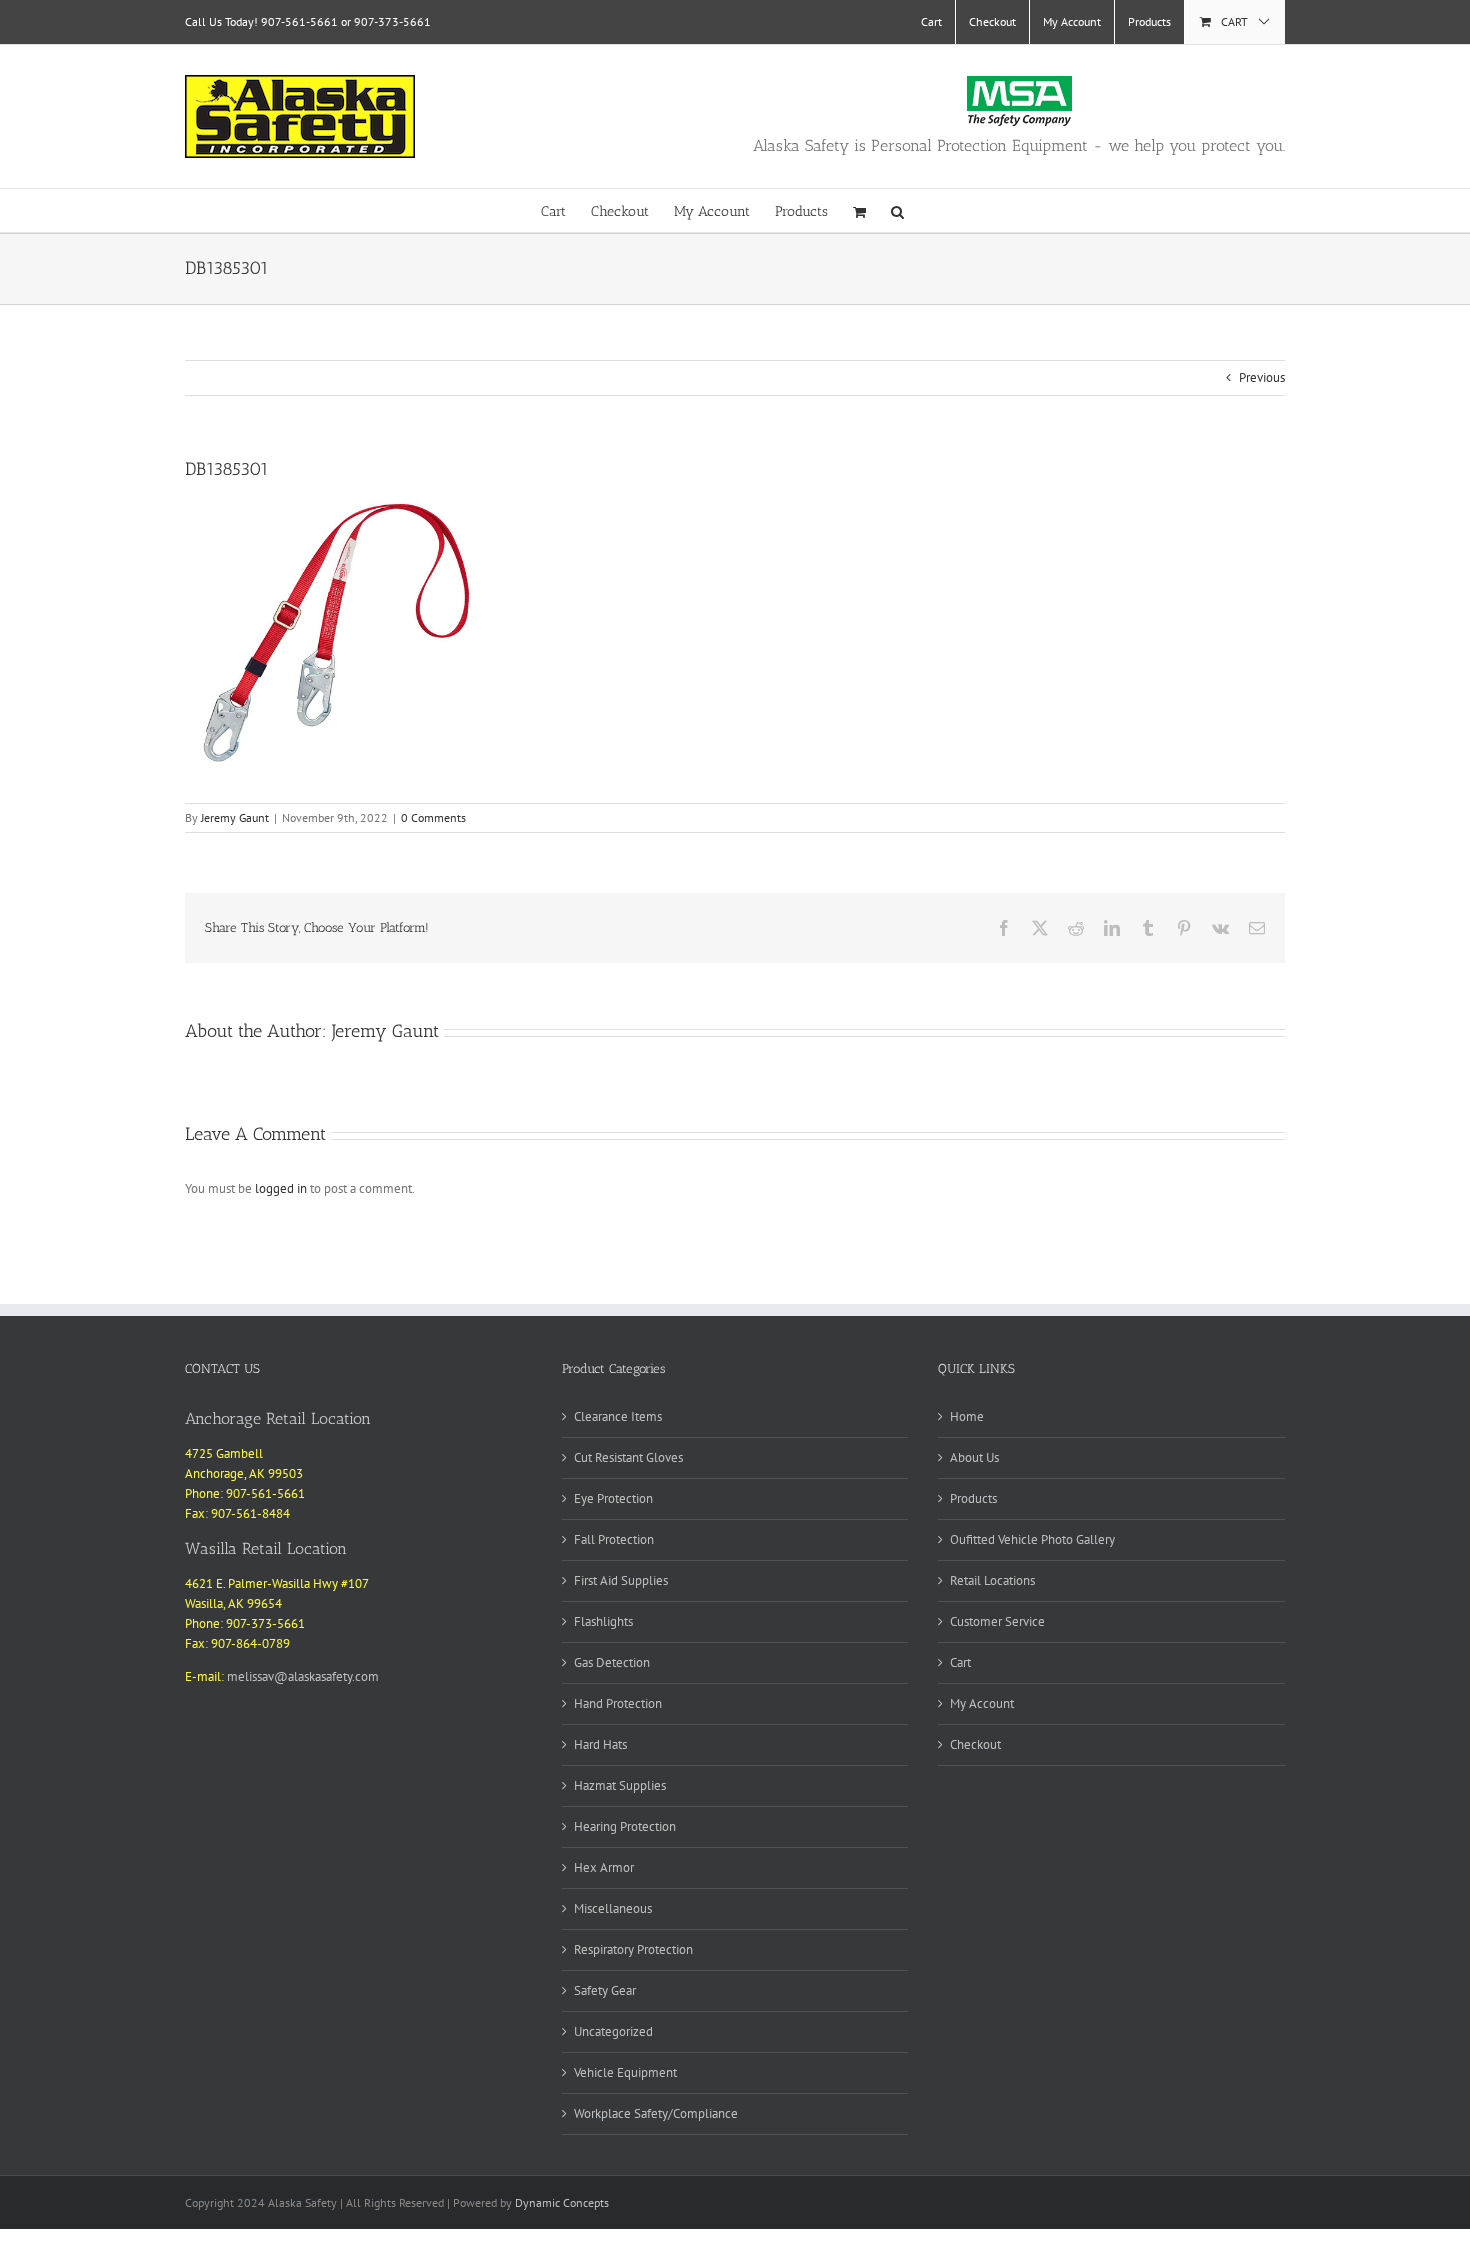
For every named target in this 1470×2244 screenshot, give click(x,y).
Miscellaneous (613, 1908)
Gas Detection (612, 1662)
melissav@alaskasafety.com (303, 1676)
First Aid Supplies (621, 1580)
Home (967, 1416)
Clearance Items (618, 1416)
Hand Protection (618, 1703)
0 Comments (433, 817)
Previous (1262, 377)
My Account (982, 1703)
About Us (974, 1457)
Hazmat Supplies (620, 1785)
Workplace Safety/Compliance (656, 2113)
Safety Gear (605, 1990)
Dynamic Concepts (562, 2202)
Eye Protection (613, 1498)
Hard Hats (600, 1744)
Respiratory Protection (633, 1949)
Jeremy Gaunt (235, 817)
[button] (897, 210)
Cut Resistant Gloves (628, 1457)
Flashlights (603, 1621)
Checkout (975, 1744)
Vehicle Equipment (625, 2072)
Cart (960, 1662)
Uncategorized (613, 2031)
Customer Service (997, 1621)
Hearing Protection (625, 1826)
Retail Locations (992, 1580)
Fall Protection (614, 1539)
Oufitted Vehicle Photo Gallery (1032, 1539)
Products (973, 1498)
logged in (281, 1188)
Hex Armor (604, 1867)
